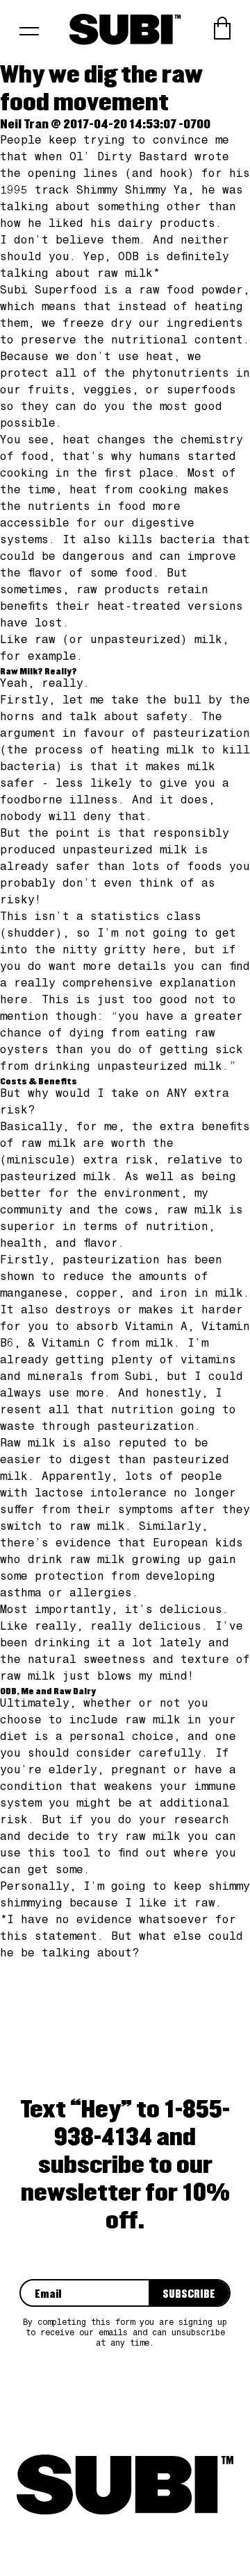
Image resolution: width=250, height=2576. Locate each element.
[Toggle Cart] (222, 28)
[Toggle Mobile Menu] (29, 36)
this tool (62, 1854)
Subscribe (189, 2295)
